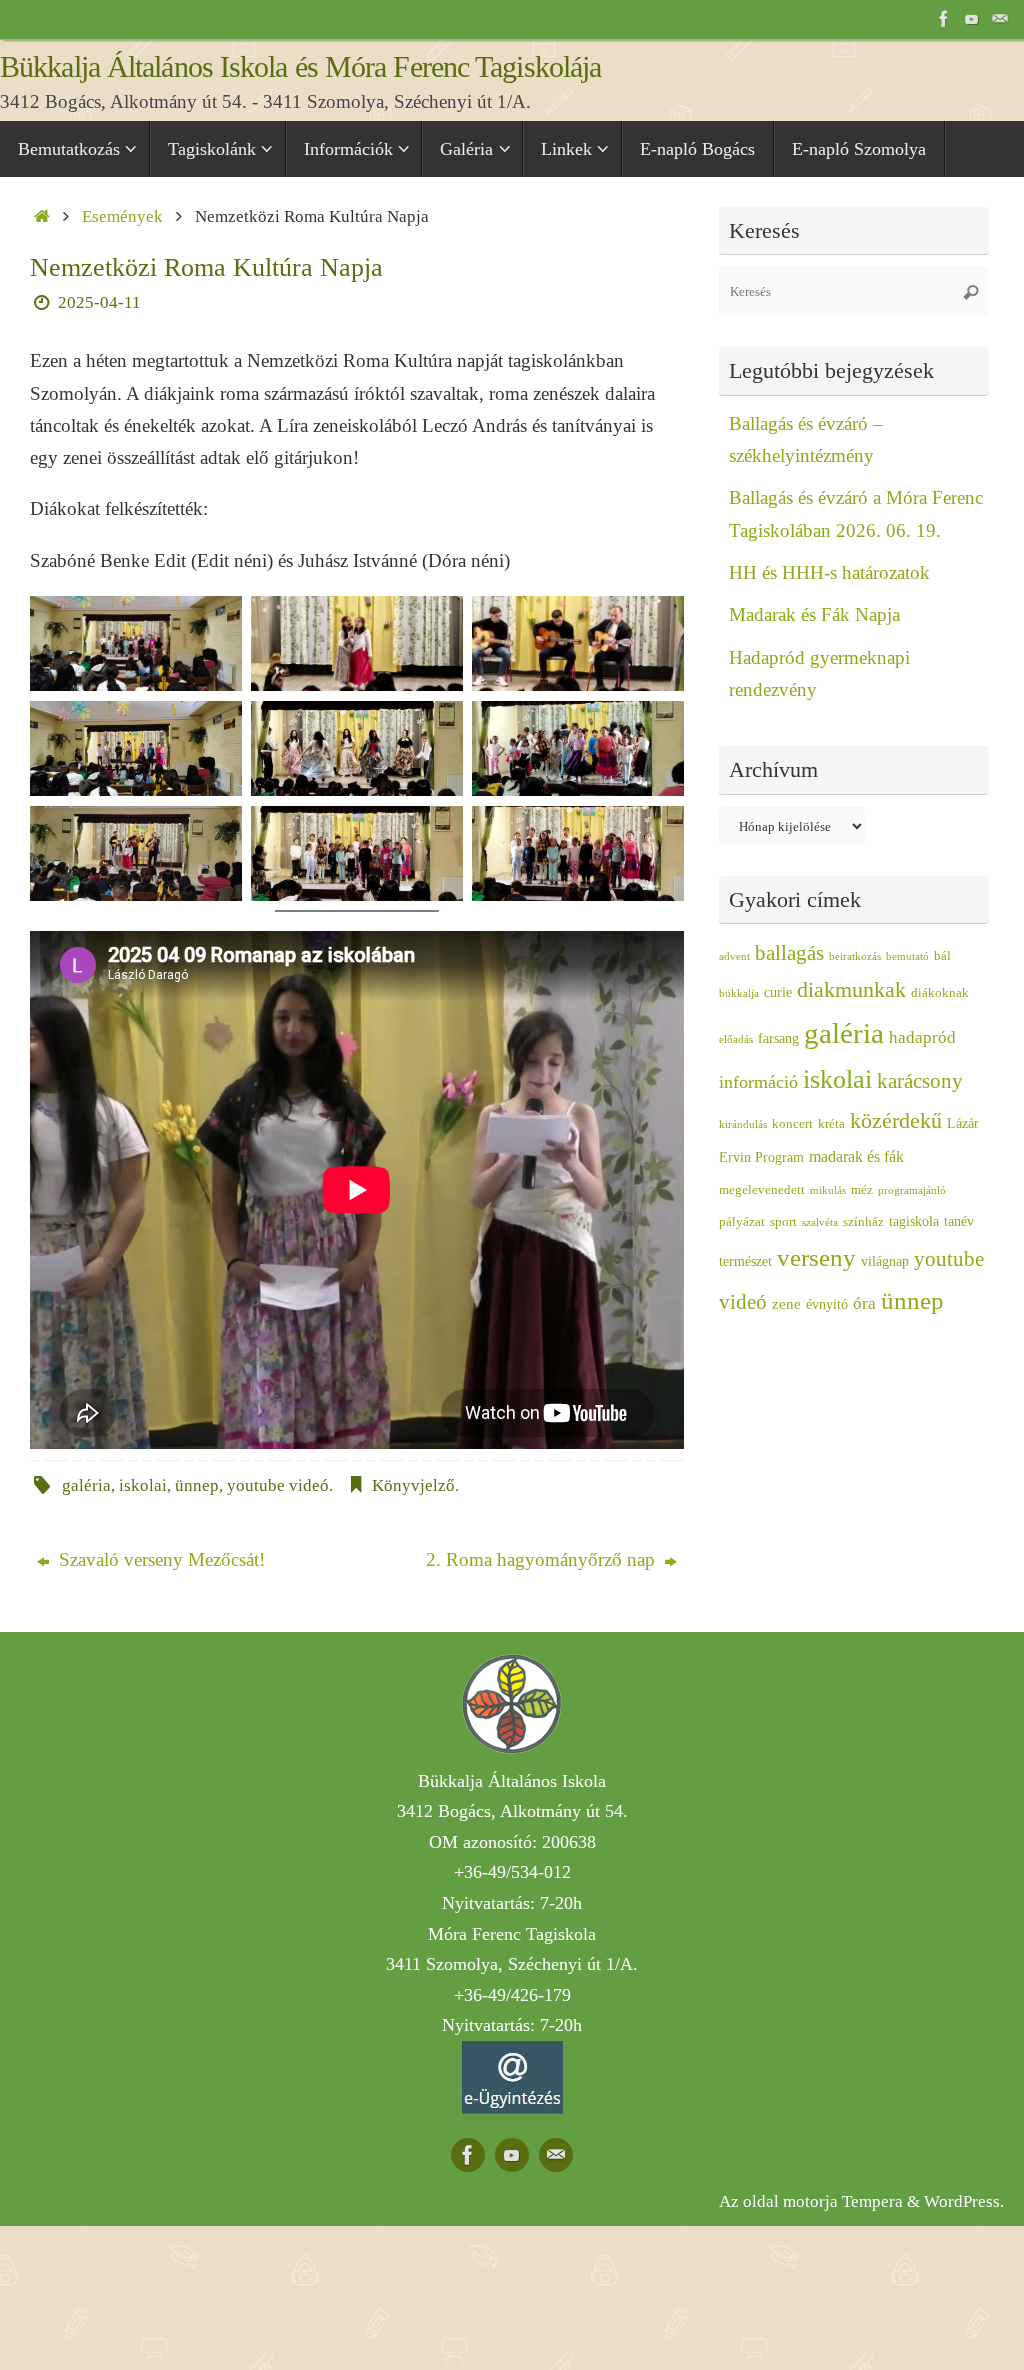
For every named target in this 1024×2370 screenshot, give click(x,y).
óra (864, 1303)
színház (863, 1222)
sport (783, 1222)
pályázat (742, 1222)
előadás (736, 1039)
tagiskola (914, 1221)
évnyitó (827, 1304)
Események (122, 216)
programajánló (912, 1190)
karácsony (920, 1081)
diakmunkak (851, 989)
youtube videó (278, 1485)
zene (786, 1304)
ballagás (789, 953)
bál (942, 956)
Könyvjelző (413, 1485)
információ (758, 1082)
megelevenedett (762, 1190)
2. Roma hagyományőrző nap (543, 1559)
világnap (885, 1261)
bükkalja (739, 993)
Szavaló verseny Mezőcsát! (159, 1559)
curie (778, 992)
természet (745, 1261)
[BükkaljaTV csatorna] (972, 19)
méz (862, 1190)
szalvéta (820, 1222)
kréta (831, 1124)
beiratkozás (855, 956)
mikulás (828, 1190)
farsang (778, 1038)
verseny (816, 1257)
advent (734, 956)
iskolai (143, 1485)
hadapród (922, 1037)
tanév (959, 1221)
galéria (86, 1485)
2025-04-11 (99, 302)
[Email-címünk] (1000, 19)
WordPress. (964, 2201)
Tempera (872, 2201)
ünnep (197, 1485)
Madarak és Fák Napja (814, 614)
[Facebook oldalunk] (944, 19)
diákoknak (940, 993)
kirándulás (743, 1124)
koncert (792, 1124)
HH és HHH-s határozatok (829, 572)
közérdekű (896, 1121)
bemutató (907, 956)
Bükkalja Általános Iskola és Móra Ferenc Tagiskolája (300, 66)
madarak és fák (856, 1156)
